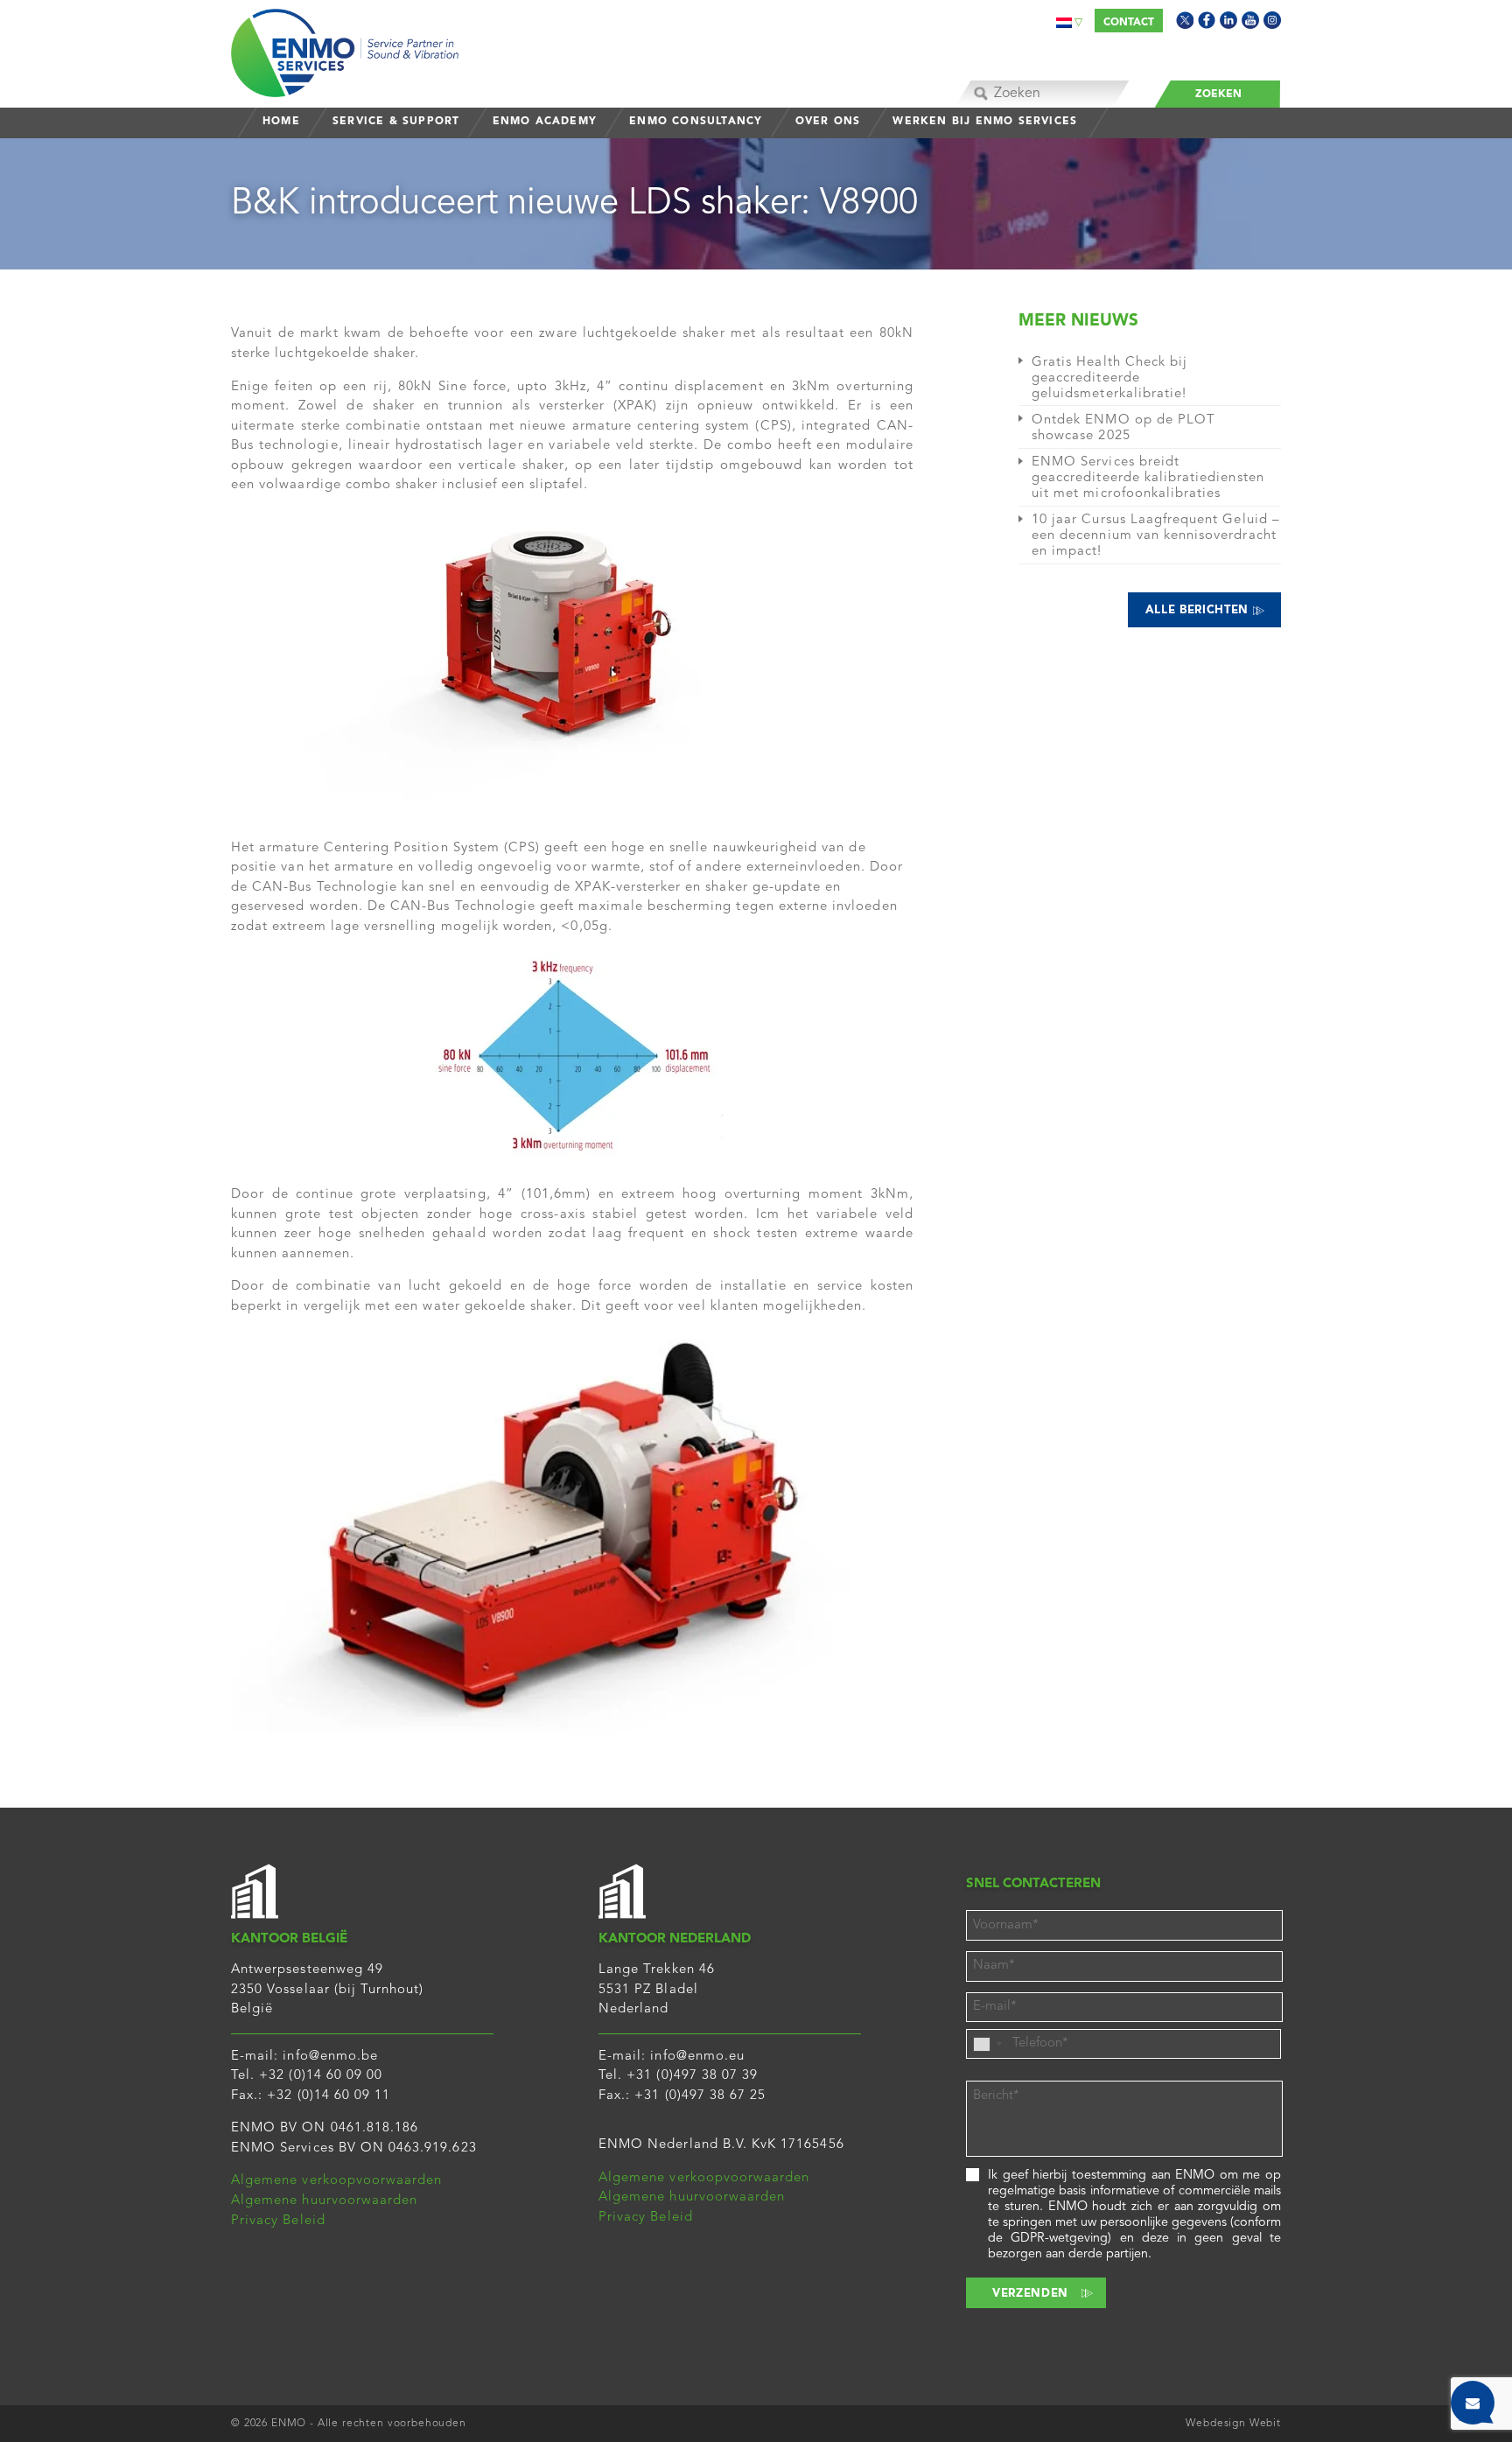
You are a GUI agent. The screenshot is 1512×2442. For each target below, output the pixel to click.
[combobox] (987, 2044)
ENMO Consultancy (696, 122)
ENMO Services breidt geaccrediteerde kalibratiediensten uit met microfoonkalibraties (1148, 478)
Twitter (1185, 20)
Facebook (1207, 20)
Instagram (1272, 20)
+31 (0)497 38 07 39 (692, 2076)
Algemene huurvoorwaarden (324, 2201)
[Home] (345, 49)
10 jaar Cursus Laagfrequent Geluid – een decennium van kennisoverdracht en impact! (1156, 536)
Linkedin (1228, 20)
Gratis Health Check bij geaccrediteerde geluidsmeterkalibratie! (1109, 378)
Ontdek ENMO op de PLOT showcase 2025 (1123, 428)
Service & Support (396, 122)
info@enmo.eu (697, 2057)
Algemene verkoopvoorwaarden (336, 2181)
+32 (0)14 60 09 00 (321, 2076)
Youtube (1250, 20)
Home (281, 122)
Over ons (828, 122)
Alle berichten (1199, 610)
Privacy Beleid (278, 2221)
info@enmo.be (330, 2057)
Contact (1129, 23)
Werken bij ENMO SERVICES (985, 122)
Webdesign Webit (1233, 2424)
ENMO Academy (545, 122)
